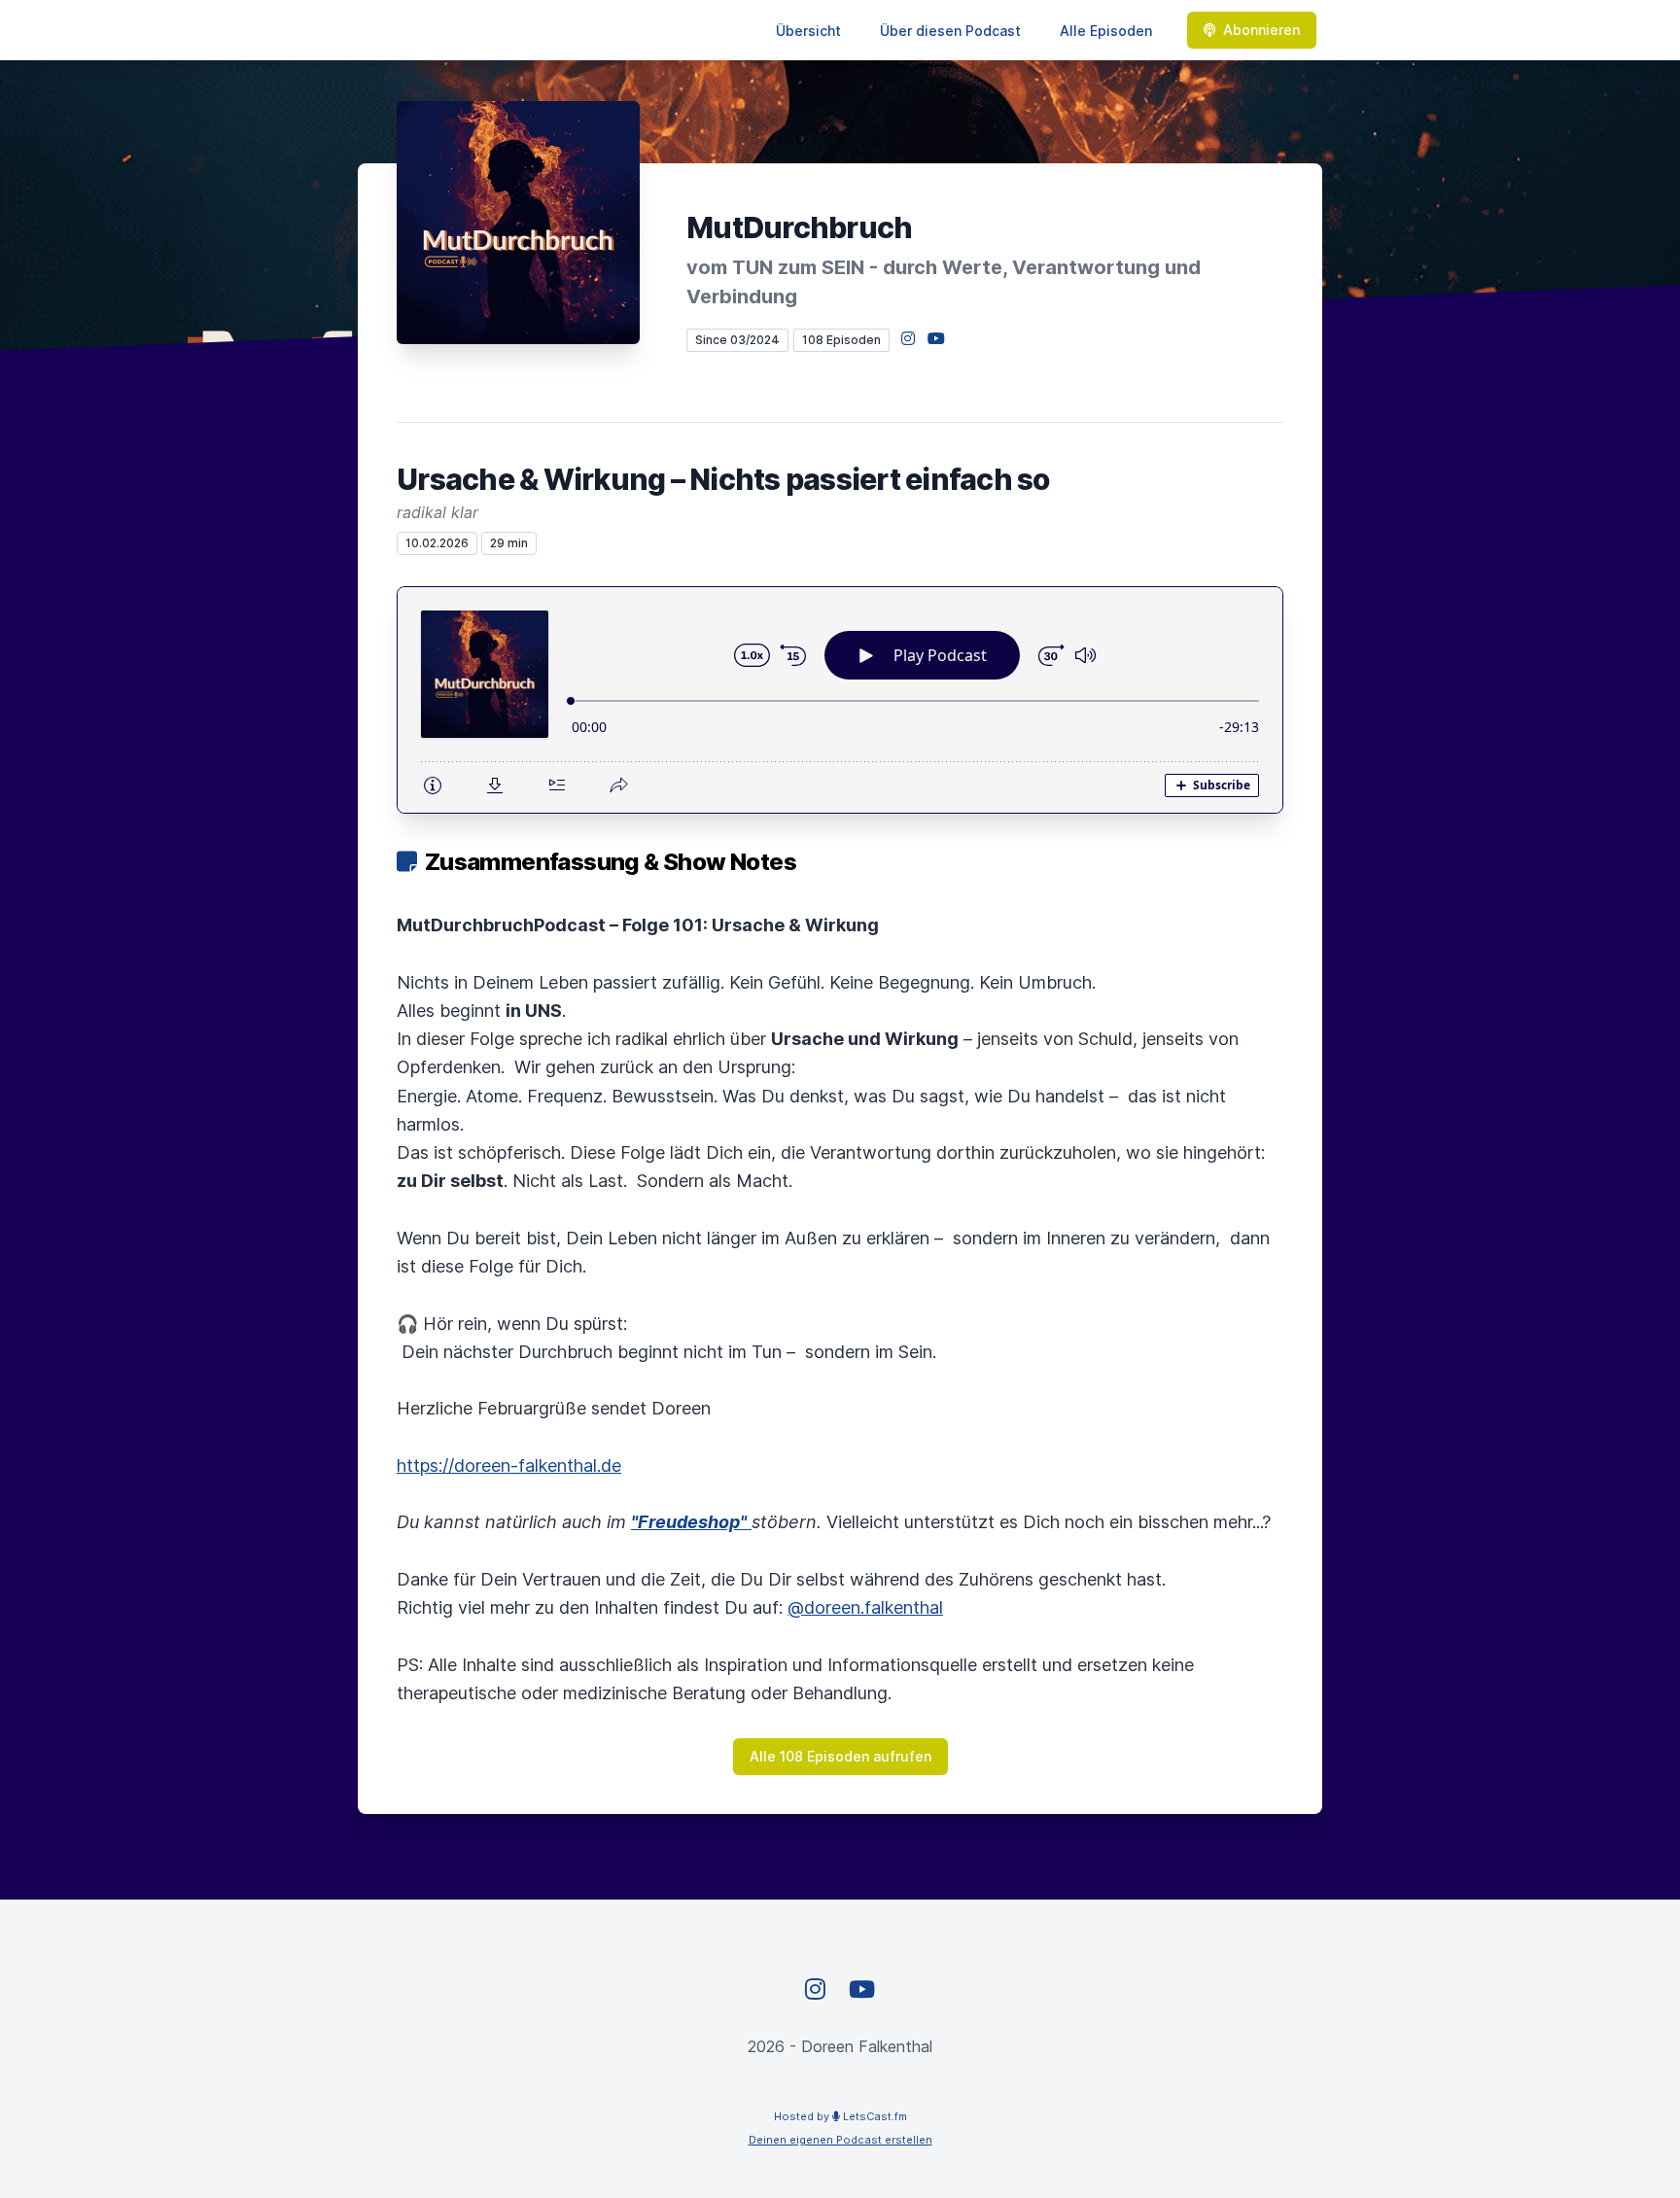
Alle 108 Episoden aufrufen (840, 1756)
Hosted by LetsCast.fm (840, 2116)
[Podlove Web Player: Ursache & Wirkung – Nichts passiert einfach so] (840, 700)
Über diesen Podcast (950, 31)
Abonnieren (1261, 30)
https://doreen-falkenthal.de (509, 1465)
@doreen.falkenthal (865, 1607)
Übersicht (808, 31)
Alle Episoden (1106, 31)
